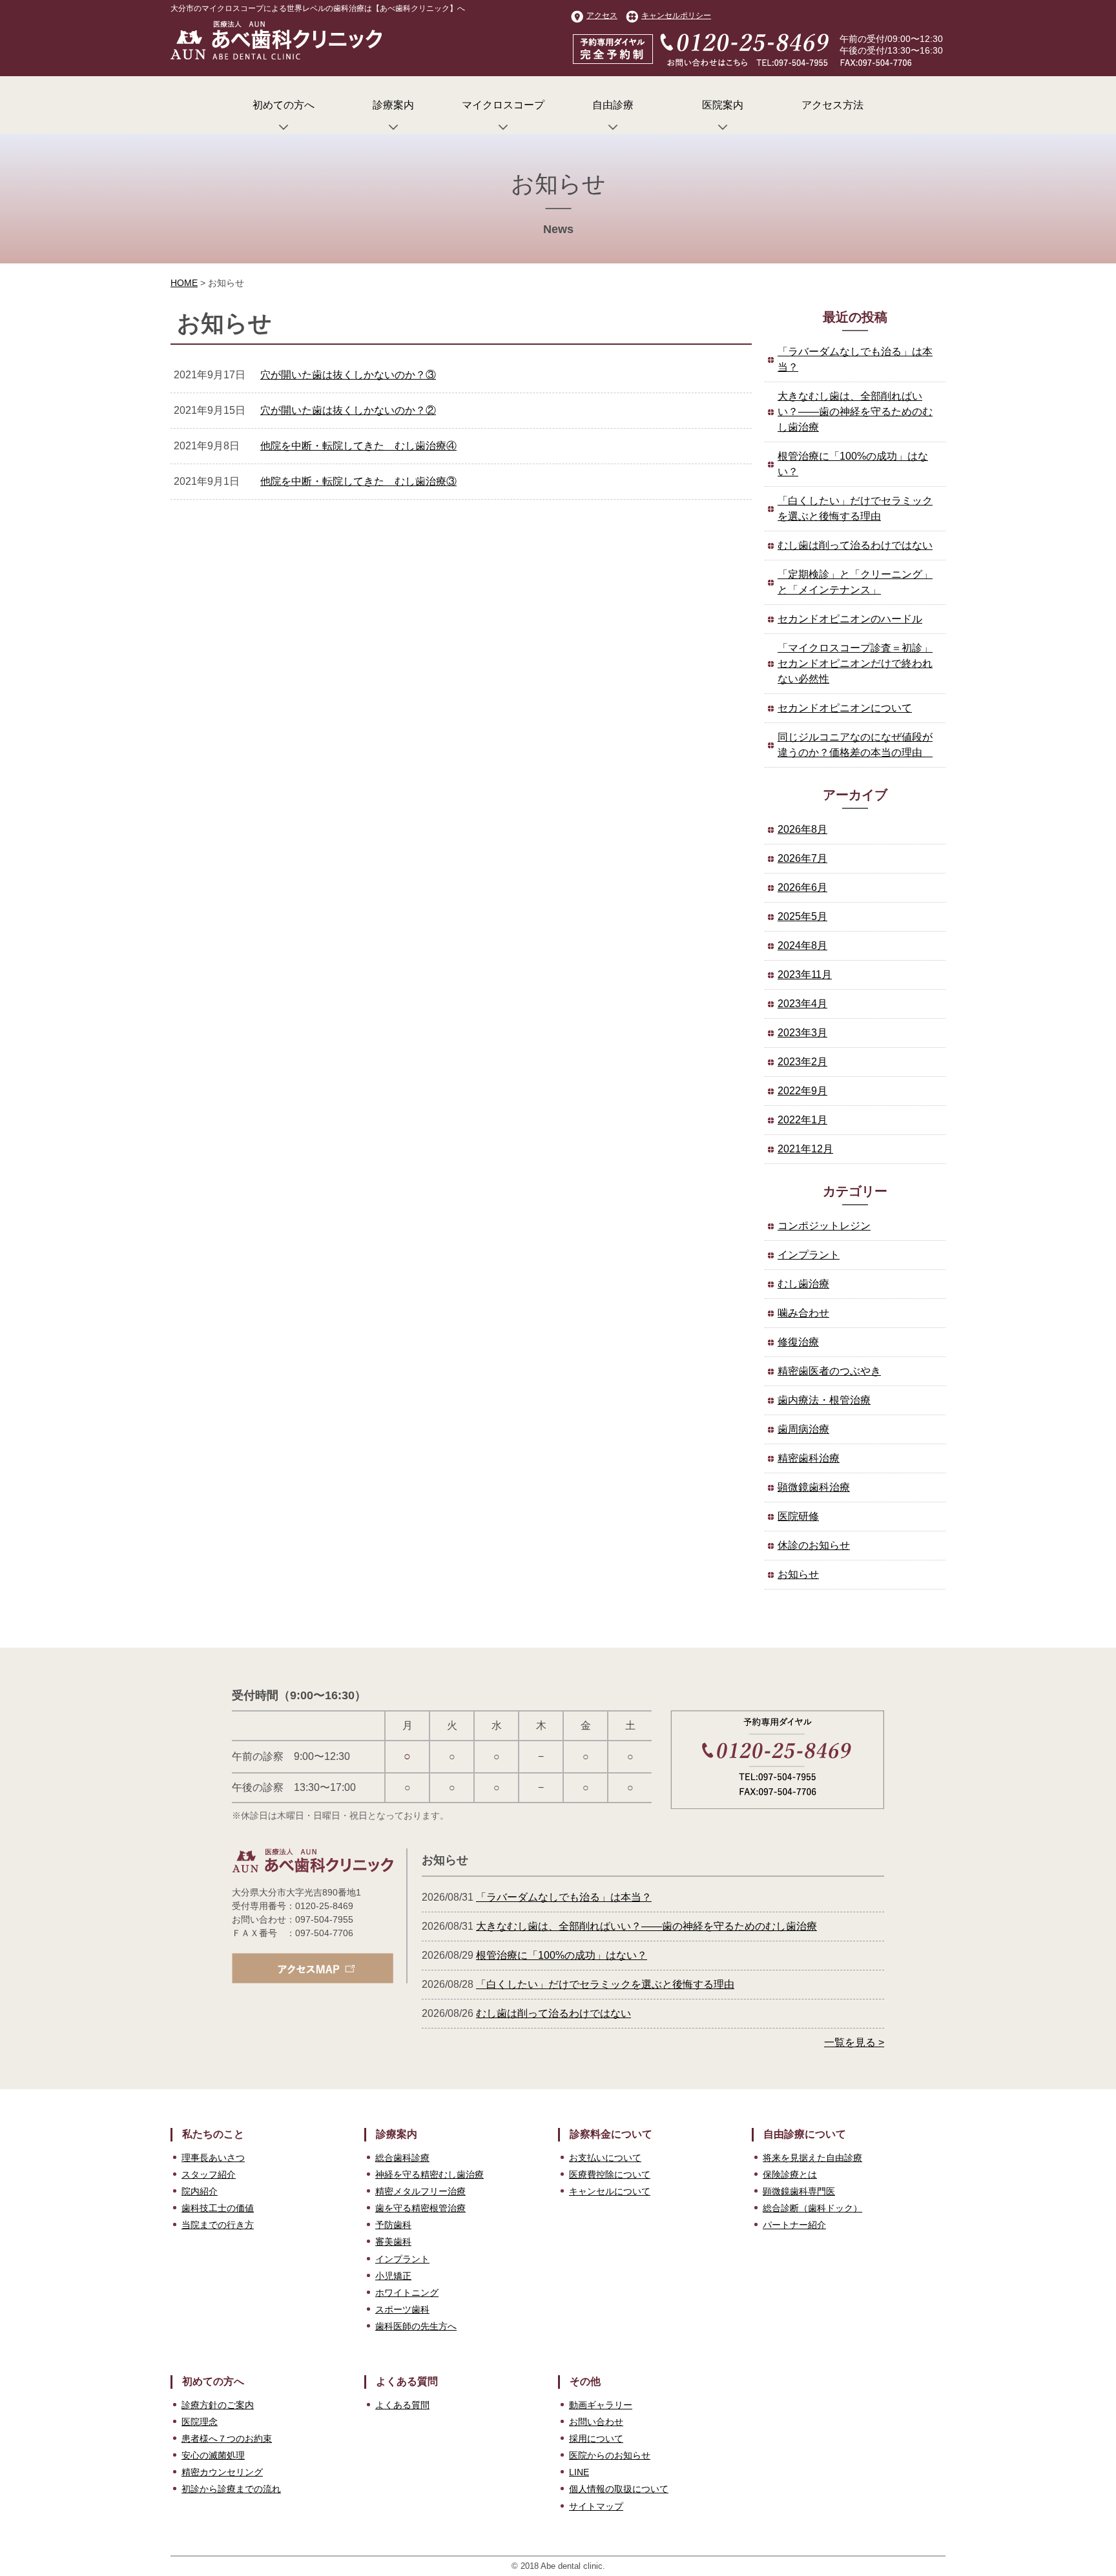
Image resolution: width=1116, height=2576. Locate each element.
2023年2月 (802, 1062)
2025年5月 (802, 916)
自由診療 (613, 105)
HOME (184, 283)
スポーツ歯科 (402, 2309)
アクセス (602, 15)
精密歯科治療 (809, 1458)
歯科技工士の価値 (218, 2208)
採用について (596, 2438)
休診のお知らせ (814, 1545)
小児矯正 (393, 2276)
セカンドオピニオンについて (845, 708)
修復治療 (798, 1342)
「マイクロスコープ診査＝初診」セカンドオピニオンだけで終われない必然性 (855, 663)
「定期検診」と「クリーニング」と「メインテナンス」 (855, 582)
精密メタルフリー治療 (420, 2191)
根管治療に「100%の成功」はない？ (853, 464)
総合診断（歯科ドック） (812, 2208)
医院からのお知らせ (610, 2455)
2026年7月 (802, 858)
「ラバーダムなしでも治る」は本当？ (855, 359)
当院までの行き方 (218, 2225)
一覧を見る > (854, 2042)
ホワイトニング (407, 2293)
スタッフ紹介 (209, 2174)
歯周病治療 (803, 1429)
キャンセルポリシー (676, 15)
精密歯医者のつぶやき (829, 1371)
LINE (579, 2472)
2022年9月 (802, 1091)
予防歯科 (393, 2225)
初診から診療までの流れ (231, 2489)
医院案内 (723, 105)
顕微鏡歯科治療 (814, 1487)
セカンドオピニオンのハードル (850, 619)
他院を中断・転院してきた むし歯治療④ (358, 446)
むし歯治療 (803, 1284)
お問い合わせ (596, 2422)
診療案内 (393, 105)
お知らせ (798, 1574)
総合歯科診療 (402, 2158)
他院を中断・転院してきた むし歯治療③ (358, 481)
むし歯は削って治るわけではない (855, 545)
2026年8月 (802, 829)
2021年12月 (805, 1149)
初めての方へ (284, 105)
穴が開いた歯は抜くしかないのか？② (348, 410)
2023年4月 (802, 1004)
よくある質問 (402, 2405)
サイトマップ (596, 2506)
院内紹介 (200, 2191)
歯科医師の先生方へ (416, 2326)
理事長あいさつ (213, 2158)
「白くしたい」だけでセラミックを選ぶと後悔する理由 (855, 508)
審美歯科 (393, 2242)
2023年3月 (802, 1033)
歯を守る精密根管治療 (420, 2208)
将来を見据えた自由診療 (812, 2158)
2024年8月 (802, 946)
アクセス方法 (832, 105)
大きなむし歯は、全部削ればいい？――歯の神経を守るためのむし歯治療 (855, 412)
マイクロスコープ (503, 105)
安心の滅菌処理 (213, 2455)
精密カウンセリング (222, 2472)
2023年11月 (805, 975)
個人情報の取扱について (619, 2489)
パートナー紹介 (794, 2225)
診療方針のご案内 (218, 2405)
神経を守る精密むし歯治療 (429, 2174)
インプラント (809, 1255)
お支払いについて (605, 2158)
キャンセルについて (610, 2191)
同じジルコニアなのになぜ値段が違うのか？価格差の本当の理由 (855, 745)
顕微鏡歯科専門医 (799, 2191)
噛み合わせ (803, 1313)
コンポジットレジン (824, 1226)
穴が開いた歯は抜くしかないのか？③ (348, 375)
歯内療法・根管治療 (824, 1400)
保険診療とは (790, 2174)
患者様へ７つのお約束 (227, 2438)
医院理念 (200, 2422)
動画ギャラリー (601, 2405)
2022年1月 (802, 1120)
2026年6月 (802, 887)
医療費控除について (610, 2174)
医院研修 (798, 1516)
